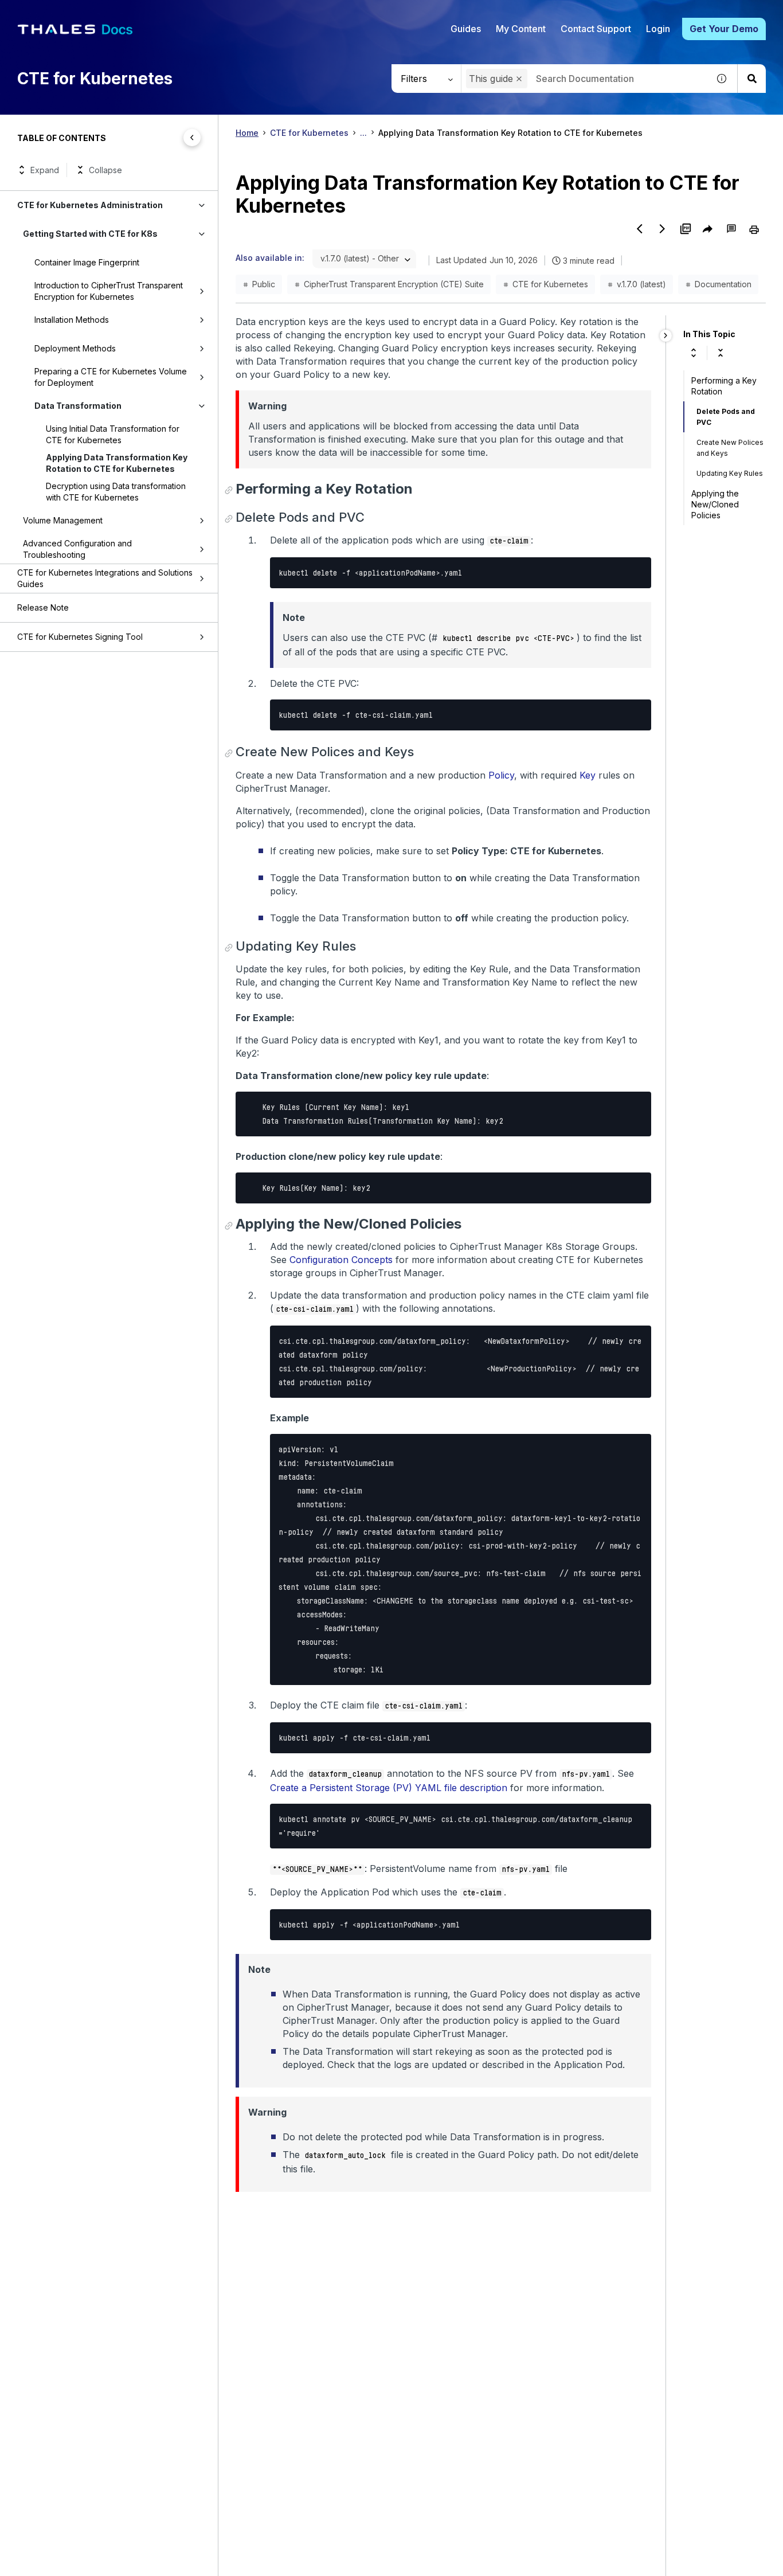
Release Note (43, 607)
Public (264, 284)
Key (588, 775)
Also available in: (270, 258)
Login (658, 29)
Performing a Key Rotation (724, 386)
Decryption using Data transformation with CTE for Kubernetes (116, 492)
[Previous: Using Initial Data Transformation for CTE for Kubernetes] (640, 229)
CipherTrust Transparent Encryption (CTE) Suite (394, 284)
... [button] (363, 133)
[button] (519, 79)
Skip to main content (51, 13)
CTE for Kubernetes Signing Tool (80, 637)
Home (247, 133)
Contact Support (596, 29)
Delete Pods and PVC (726, 417)
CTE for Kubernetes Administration (90, 205)
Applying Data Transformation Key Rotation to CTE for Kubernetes (117, 463)
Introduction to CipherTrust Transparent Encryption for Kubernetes (109, 291)
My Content (521, 29)
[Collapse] (721, 353)
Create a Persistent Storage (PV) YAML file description (389, 1788)
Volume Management (63, 520)
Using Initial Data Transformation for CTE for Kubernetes (113, 434)
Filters (414, 79)
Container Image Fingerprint (87, 262)
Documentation (723, 284)
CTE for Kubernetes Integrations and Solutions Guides (105, 578)
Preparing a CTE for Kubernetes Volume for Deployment (111, 377)
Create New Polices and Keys (730, 448)
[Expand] (694, 353)
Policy (501, 775)
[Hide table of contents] (192, 138)
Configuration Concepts (341, 1260)
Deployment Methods (75, 348)
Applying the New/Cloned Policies (715, 504)
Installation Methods (72, 320)
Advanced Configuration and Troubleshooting (77, 549)
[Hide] (666, 336)
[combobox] (585, 79)
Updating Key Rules (730, 473)
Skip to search (140, 13)
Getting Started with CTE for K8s (90, 234)
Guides (466, 29)
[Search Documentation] (751, 79)
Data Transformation (78, 406)
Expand (45, 170)
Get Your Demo (724, 29)
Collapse (105, 170)
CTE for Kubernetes (309, 133)
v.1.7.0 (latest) (641, 284)
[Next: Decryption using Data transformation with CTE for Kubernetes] (663, 229)
